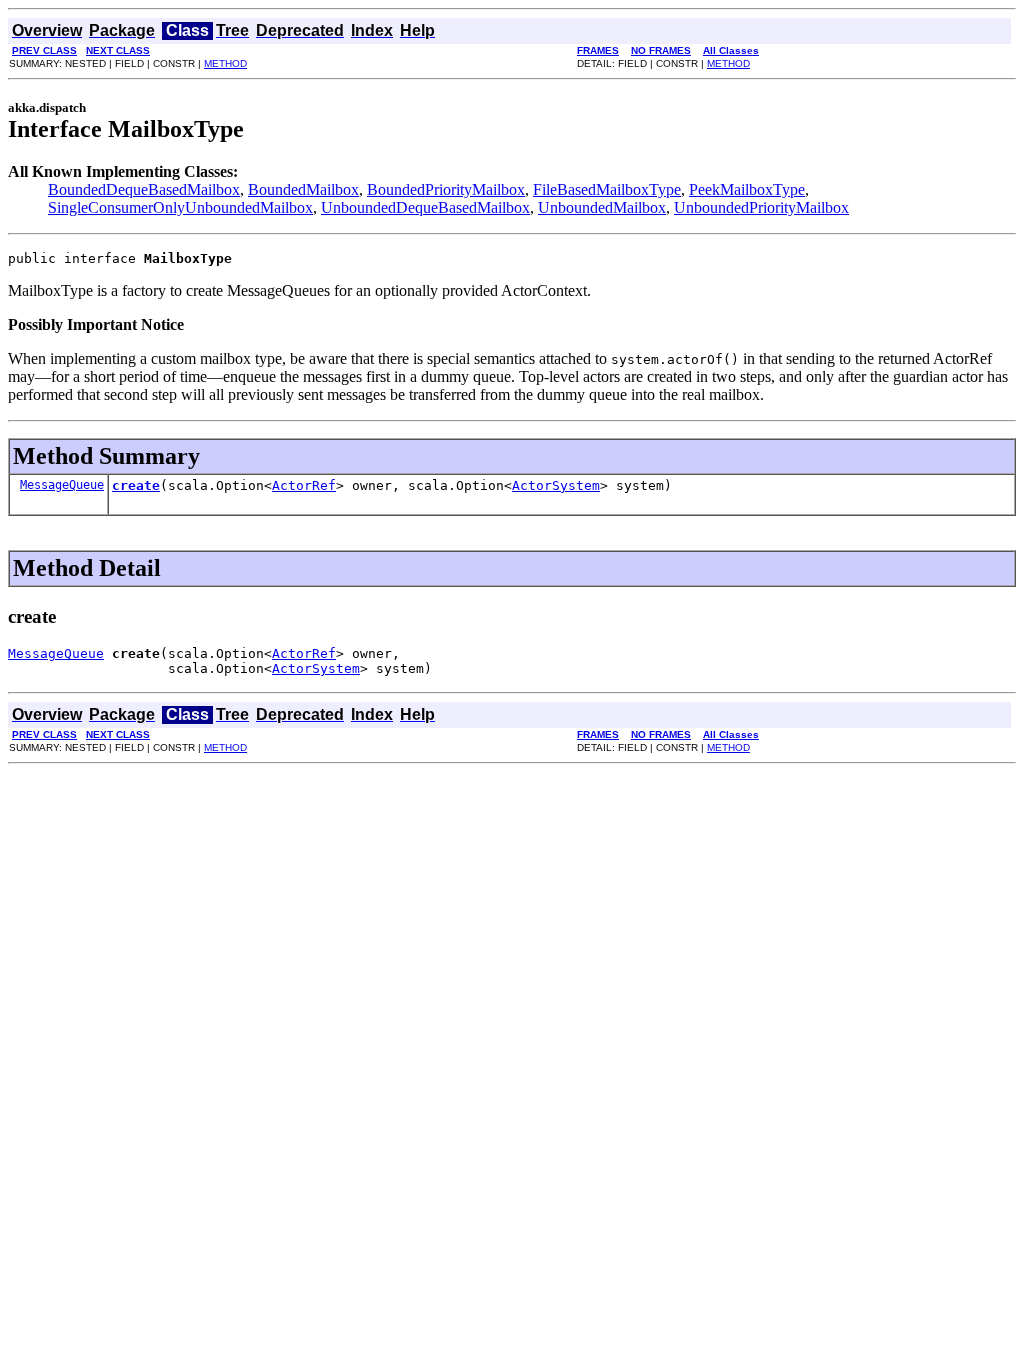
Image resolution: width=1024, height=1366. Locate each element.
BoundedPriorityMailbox (446, 189)
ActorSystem (556, 485)
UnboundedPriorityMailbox (761, 207)
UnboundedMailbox (602, 207)
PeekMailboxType (747, 189)
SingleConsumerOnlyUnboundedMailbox (180, 207)
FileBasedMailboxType (607, 189)
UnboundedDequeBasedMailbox (425, 207)
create (136, 485)
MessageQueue (62, 485)
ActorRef (304, 485)
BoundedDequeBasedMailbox (144, 189)
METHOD (225, 63)
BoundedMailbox (303, 189)
